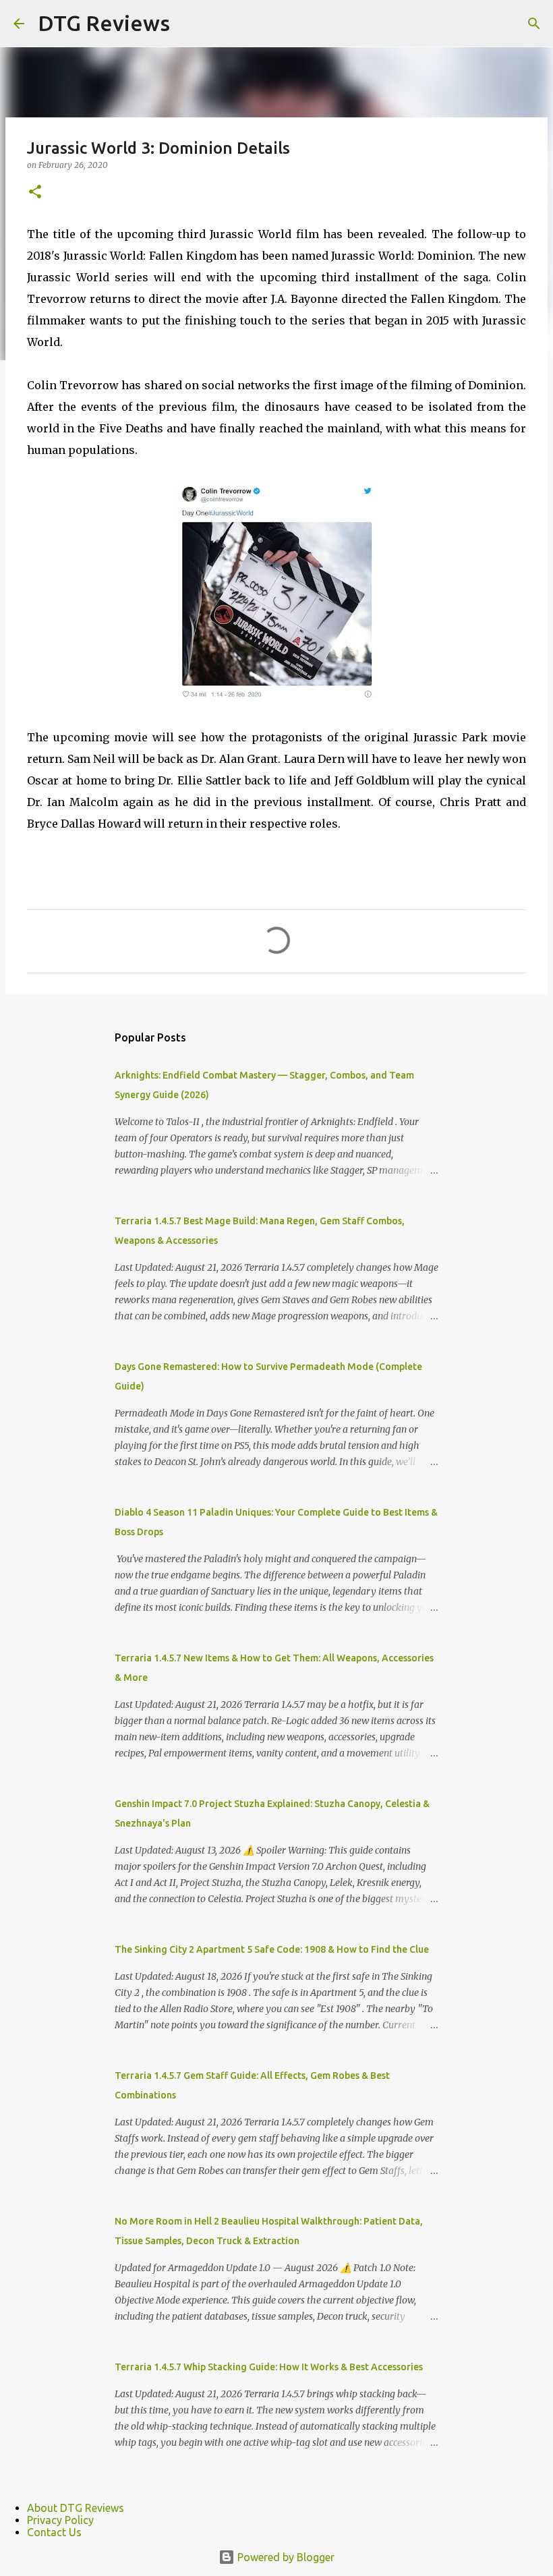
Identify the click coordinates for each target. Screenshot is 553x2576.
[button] (35, 193)
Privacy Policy (60, 2520)
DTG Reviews (104, 23)
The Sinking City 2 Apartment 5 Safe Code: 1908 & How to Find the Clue (272, 1949)
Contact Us (54, 2532)
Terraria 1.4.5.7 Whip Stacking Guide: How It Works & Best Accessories (269, 2367)
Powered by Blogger (285, 2557)
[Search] (534, 24)
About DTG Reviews (76, 2508)
